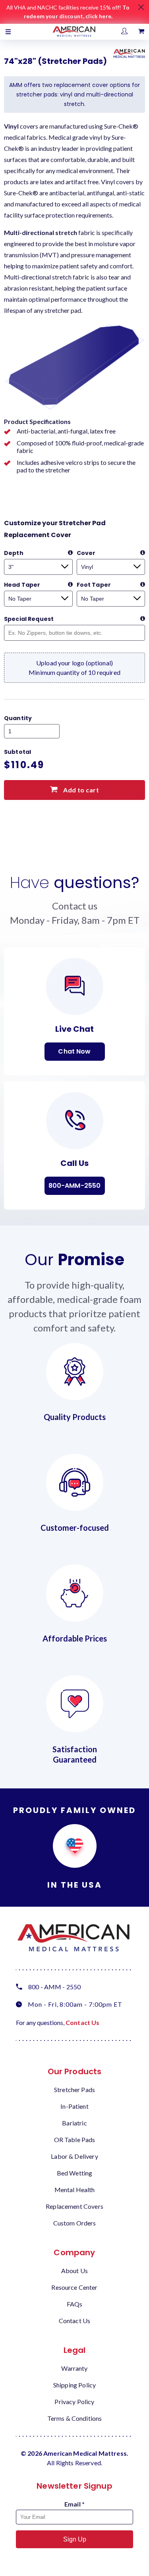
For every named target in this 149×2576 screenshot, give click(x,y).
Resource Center (74, 2287)
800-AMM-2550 (75, 1186)
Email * (74, 2504)
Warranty (74, 2368)
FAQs (75, 2304)
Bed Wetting (75, 2173)
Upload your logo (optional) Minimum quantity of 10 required (74, 668)
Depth (14, 553)
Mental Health (75, 2190)
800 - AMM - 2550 (54, 1987)
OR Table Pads (75, 2140)
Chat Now (74, 1051)
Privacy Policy (74, 2402)
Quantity (18, 718)
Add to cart (80, 790)
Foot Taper (94, 585)
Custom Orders (75, 2223)
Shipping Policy (74, 2385)
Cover (86, 553)
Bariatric (74, 2123)
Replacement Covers (74, 2206)
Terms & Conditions (75, 2418)
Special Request (29, 619)
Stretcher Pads (74, 2090)
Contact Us (83, 2022)
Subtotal (17, 752)
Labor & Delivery (74, 2156)
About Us (74, 2271)
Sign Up (75, 2539)
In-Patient (74, 2106)
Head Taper (22, 585)
